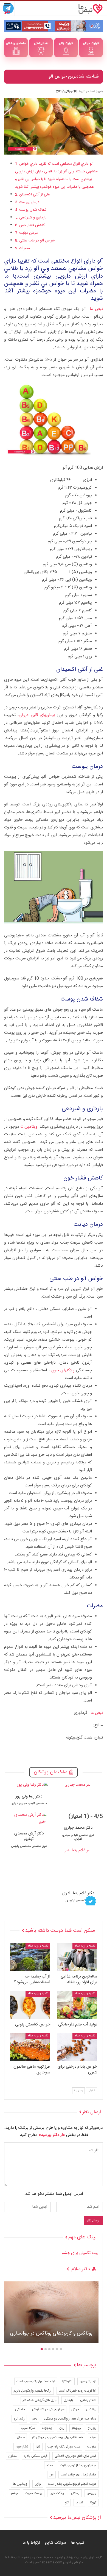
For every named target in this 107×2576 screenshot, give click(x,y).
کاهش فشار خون (32, 225)
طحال (21, 2437)
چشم (14, 2493)
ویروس (91, 2493)
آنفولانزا (67, 2381)
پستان (75, 2493)
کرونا (93, 2503)
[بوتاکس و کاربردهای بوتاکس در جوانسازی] (51, 2312)
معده (50, 2465)
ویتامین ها (20, 2484)
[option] (78, 1842)
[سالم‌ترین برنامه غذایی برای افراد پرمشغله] (77, 1957)
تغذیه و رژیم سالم (85, 1946)
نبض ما (96, 309)
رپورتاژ (92, 2428)
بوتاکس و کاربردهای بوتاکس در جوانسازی (51, 2334)
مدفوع (12, 2456)
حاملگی (20, 2409)
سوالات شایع (56, 2543)
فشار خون (22, 2447)
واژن (38, 2484)
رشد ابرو (19, 2419)
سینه (93, 2437)
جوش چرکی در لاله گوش (48, 2409)
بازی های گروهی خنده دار (40, 2400)
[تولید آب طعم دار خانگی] (77, 2005)
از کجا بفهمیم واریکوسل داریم (33, 2391)
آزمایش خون (88, 2381)
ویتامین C (29, 1127)
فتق (38, 2447)
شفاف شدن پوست (33, 210)
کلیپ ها (78, 2543)
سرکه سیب (28, 2428)
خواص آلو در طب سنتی (37, 241)
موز (51, 2475)
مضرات (25, 248)
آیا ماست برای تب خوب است (36, 2381)
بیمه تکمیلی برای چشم (80, 2253)
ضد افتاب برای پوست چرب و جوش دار (57, 2437)
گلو (67, 2503)
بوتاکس (91, 2409)
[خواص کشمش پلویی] (30, 2005)
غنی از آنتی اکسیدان (35, 195)
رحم (34, 2419)
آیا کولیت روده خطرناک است (78, 2391)
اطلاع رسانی (88, 2400)
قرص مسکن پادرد (36, 2456)
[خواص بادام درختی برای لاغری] (77, 2047)
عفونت (92, 2447)
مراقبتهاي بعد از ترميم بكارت (78, 2465)
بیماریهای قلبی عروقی (37, 715)
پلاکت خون (57, 2493)
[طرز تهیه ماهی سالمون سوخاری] (30, 2047)
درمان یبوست (29, 202)
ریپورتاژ (76, 2428)
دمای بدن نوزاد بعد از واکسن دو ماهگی (70, 2419)
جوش (75, 2409)
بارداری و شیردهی (33, 218)
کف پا (79, 2503)
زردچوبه (47, 2428)
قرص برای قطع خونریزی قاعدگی (75, 2456)
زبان (62, 2428)
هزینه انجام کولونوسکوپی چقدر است (72, 2484)
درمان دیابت (29, 233)
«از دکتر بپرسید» (52, 2135)
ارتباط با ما (31, 2543)
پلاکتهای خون (63, 1370)
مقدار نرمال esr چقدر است (78, 2475)
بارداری (68, 2400)
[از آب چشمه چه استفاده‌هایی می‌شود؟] (30, 1957)
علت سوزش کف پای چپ (64, 2447)
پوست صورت (34, 2493)
